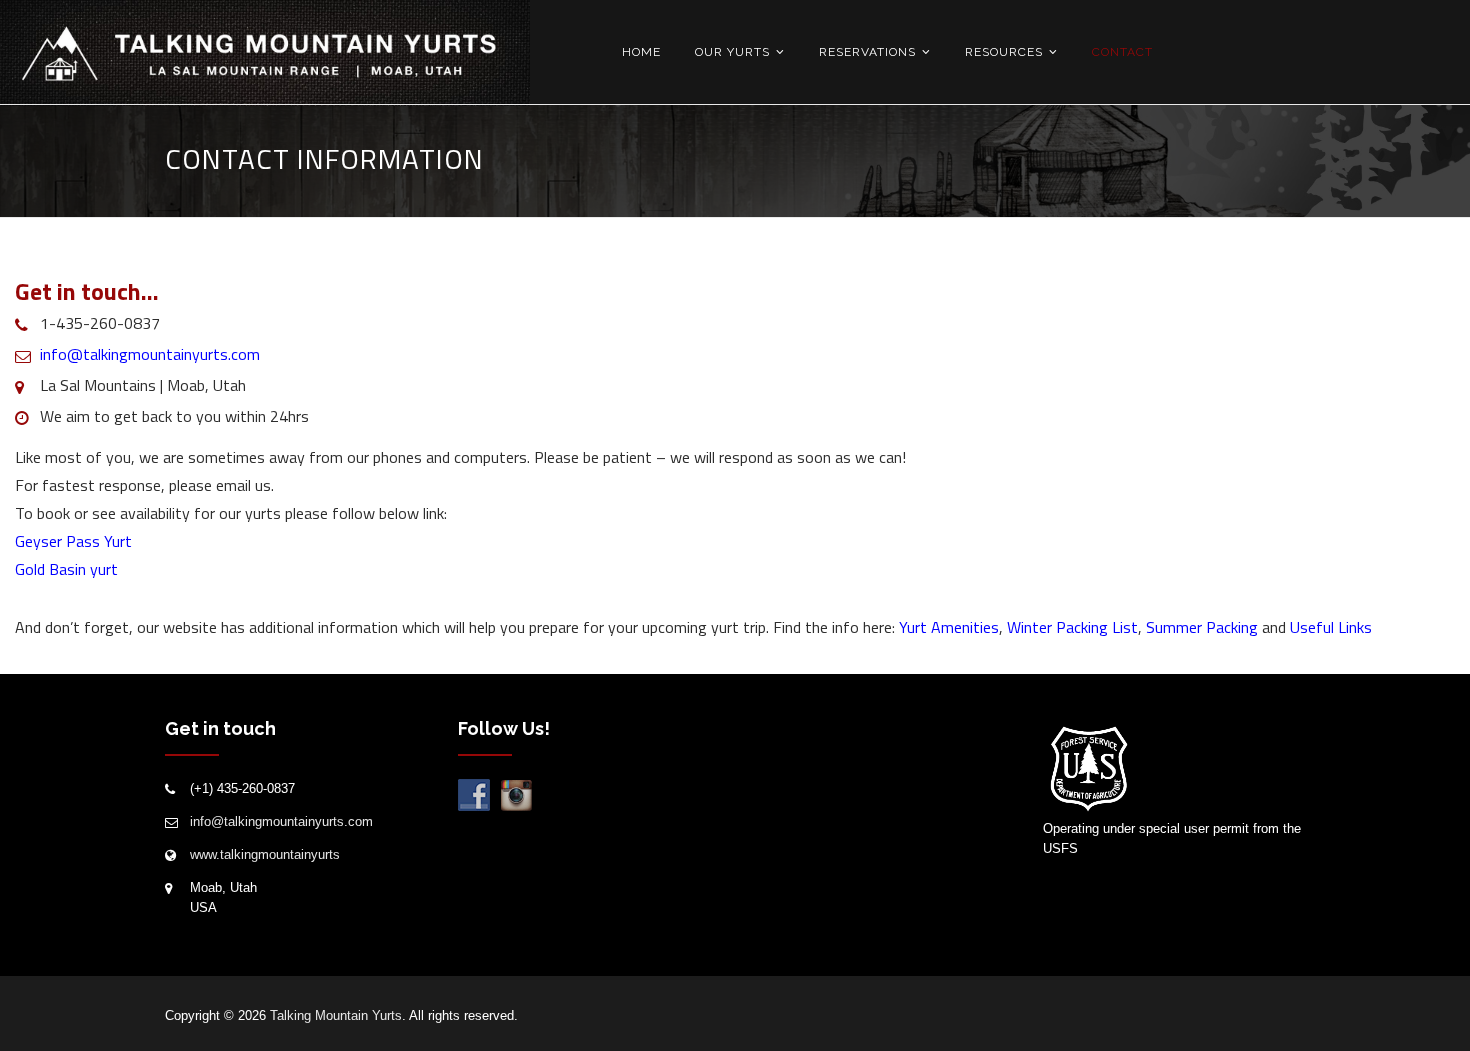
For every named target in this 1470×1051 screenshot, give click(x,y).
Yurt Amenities (949, 627)
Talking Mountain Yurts (336, 1015)
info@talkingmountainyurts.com (150, 354)
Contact (1122, 52)
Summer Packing (1204, 627)
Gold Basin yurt (66, 569)
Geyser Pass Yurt (73, 541)
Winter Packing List (1072, 627)
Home (641, 52)
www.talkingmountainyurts (265, 854)
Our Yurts (732, 52)
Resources (1004, 52)
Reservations (867, 52)
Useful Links (1331, 627)
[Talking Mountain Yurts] (265, 53)
